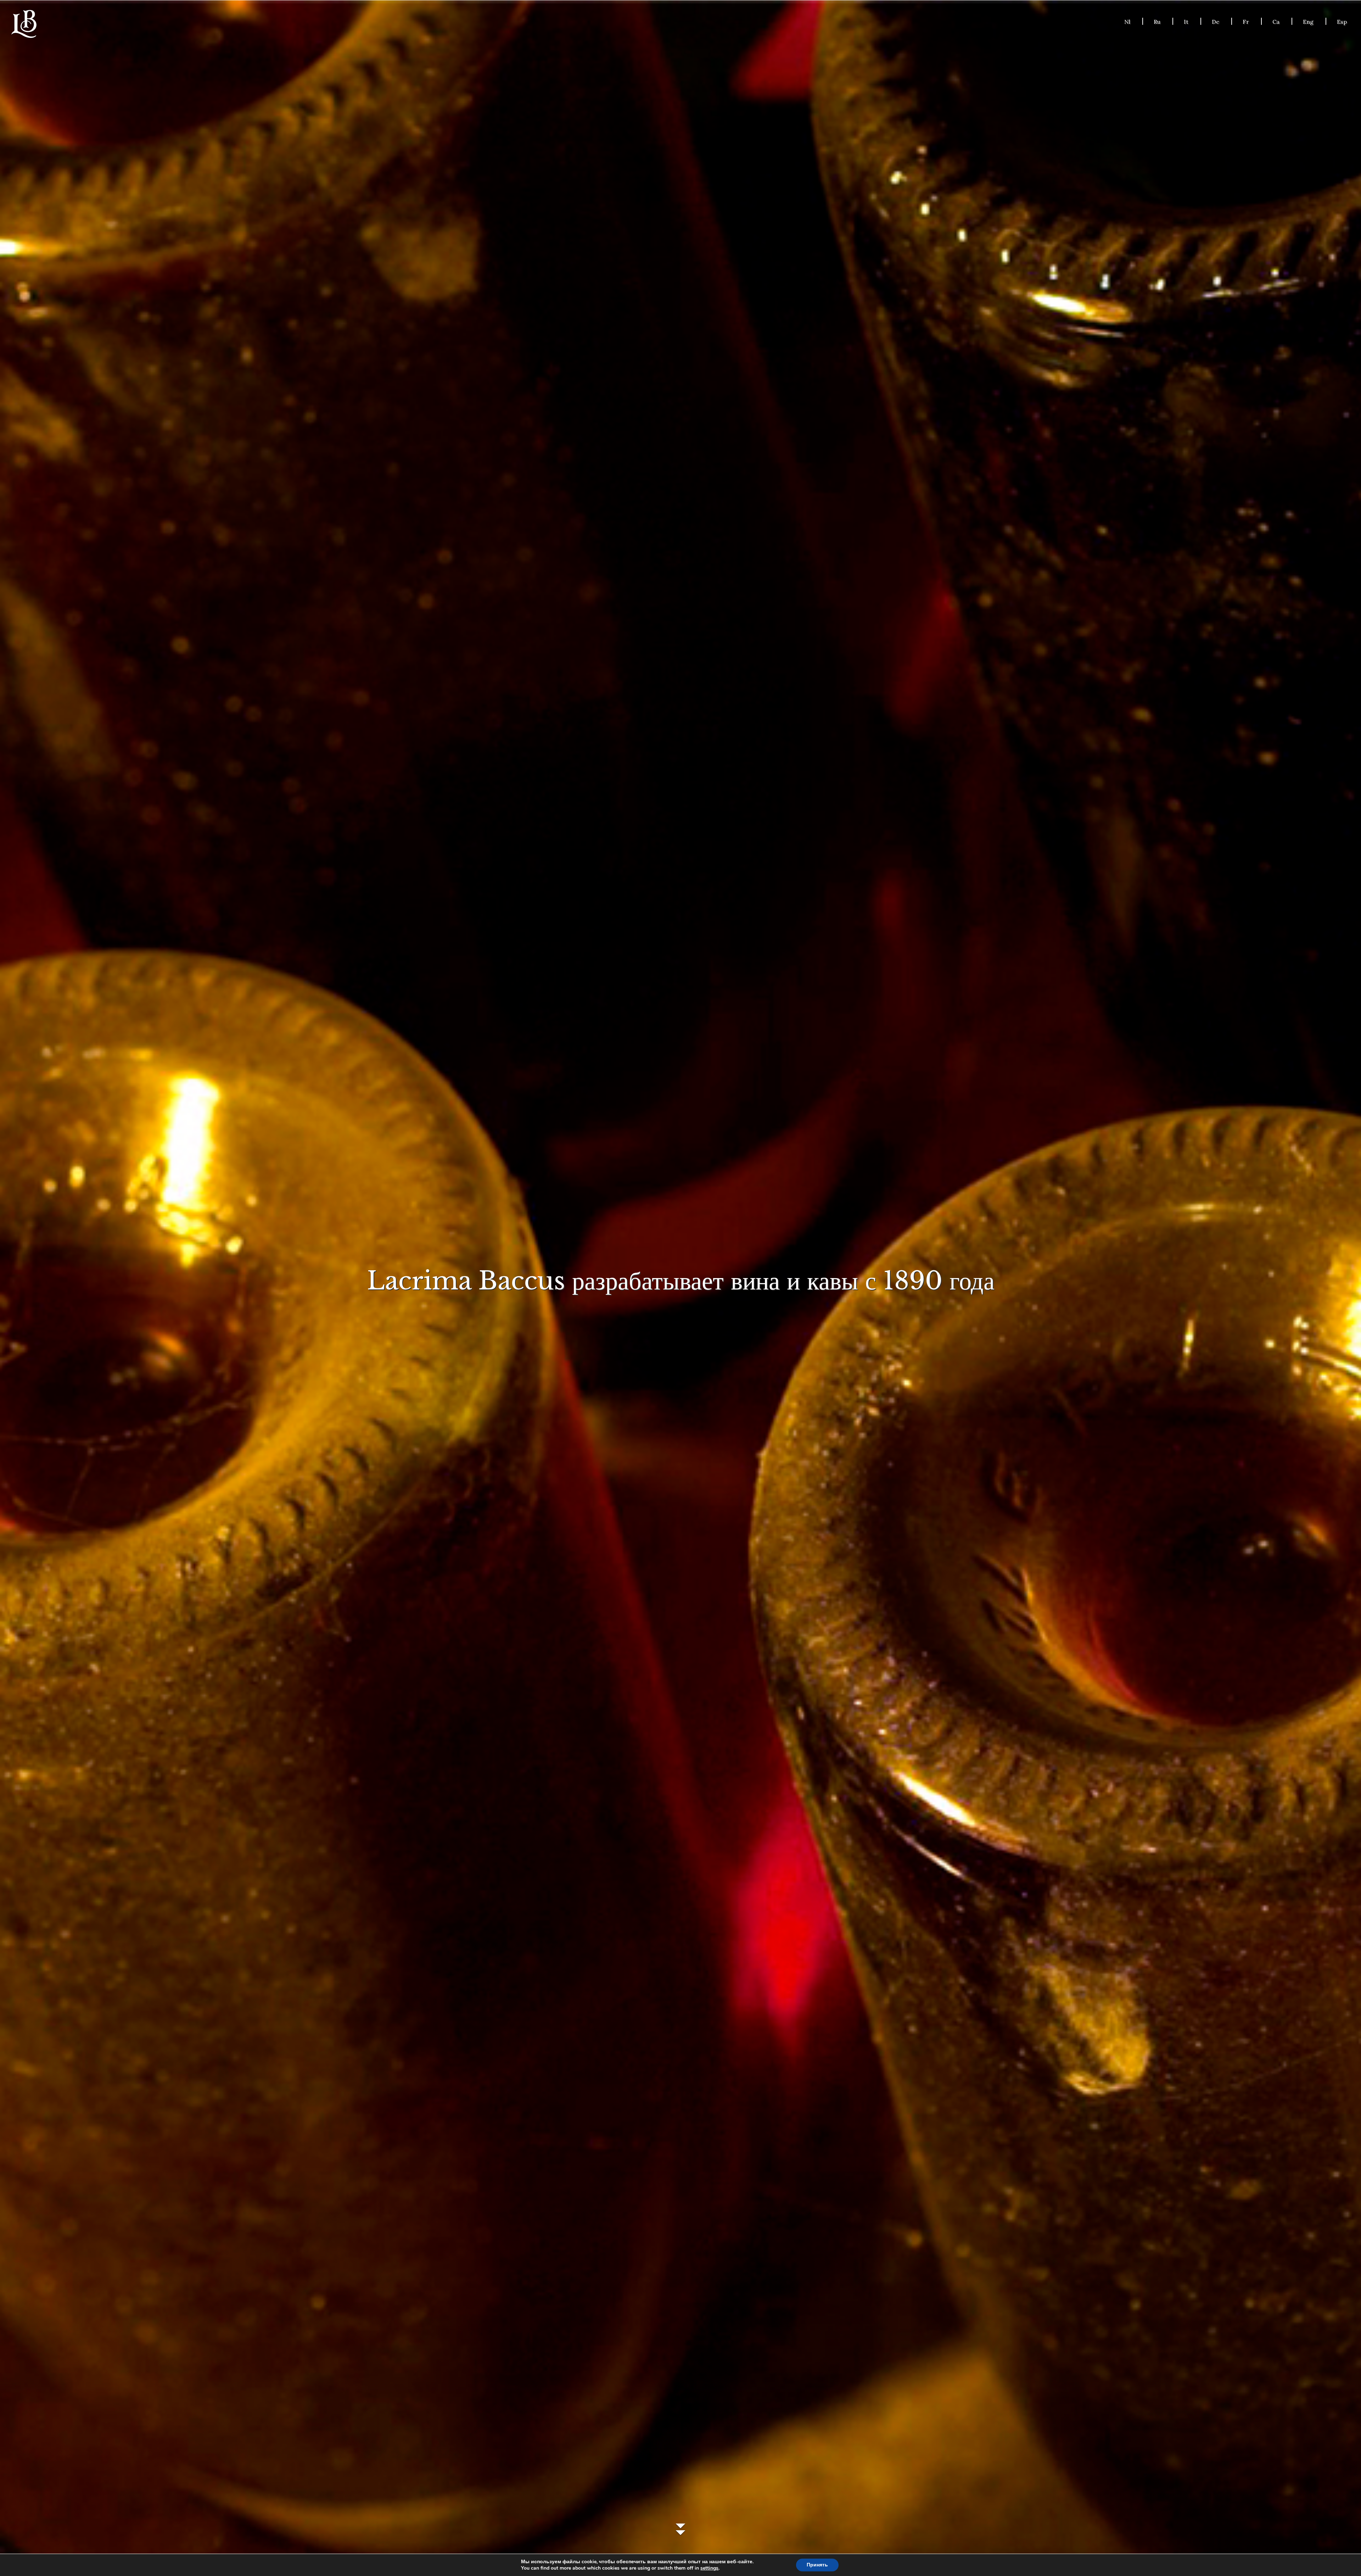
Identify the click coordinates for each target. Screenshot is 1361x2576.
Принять (817, 2565)
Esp (1342, 22)
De (1216, 22)
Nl (1127, 22)
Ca (1276, 22)
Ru (1157, 22)
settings (709, 2568)
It (1186, 22)
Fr (1246, 22)
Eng (1308, 22)
